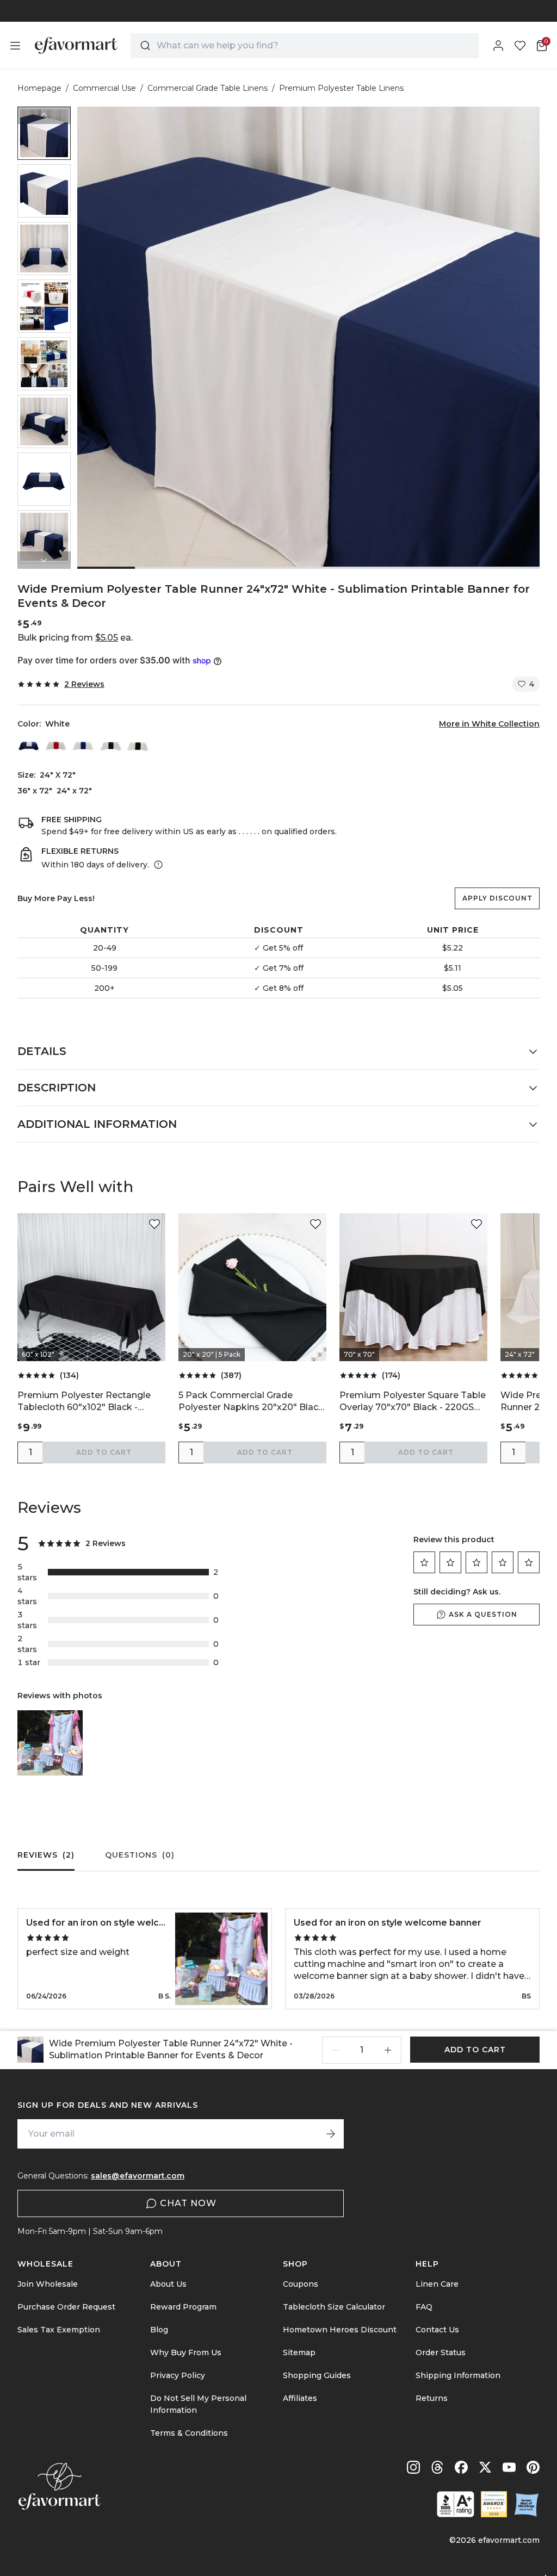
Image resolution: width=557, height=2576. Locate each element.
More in (489, 724)
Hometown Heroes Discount (340, 2330)
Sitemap (299, 2352)
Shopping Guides (317, 2375)
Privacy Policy (178, 2375)
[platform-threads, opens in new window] (437, 2467)
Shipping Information (458, 2375)
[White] (29, 745)
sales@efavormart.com (138, 2176)
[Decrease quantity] (336, 2050)
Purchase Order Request (66, 2307)
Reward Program (183, 2307)
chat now (188, 2203)
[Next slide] (44, 560)
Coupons (301, 2284)
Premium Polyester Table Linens (341, 88)
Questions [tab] (140, 1855)
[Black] (138, 745)
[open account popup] (498, 46)
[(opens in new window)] (456, 2504)
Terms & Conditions (189, 2433)
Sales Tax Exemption (59, 2330)
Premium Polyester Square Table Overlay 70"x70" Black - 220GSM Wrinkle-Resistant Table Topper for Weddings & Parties (413, 1402)
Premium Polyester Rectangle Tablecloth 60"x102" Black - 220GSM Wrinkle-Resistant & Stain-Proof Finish (84, 1402)
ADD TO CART (104, 1452)
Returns (432, 2398)
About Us (168, 2284)
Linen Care (437, 2284)
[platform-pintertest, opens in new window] (533, 2467)
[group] (44, 133)
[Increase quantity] (388, 2050)
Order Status (441, 2352)
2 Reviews (84, 684)
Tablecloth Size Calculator (334, 2307)
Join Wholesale (48, 2284)
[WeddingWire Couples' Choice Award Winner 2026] (494, 2504)
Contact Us (437, 2330)
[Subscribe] (331, 2134)
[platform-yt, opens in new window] (509, 2467)
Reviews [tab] (46, 1855)
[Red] (56, 745)
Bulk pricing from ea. (75, 638)
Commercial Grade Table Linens (208, 88)
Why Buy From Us (186, 2352)
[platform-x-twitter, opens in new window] (485, 2467)
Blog (159, 2330)
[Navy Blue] (110, 745)
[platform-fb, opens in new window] (461, 2467)
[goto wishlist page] (520, 46)
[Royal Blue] (83, 745)
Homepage (39, 88)
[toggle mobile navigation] (15, 46)
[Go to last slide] (44, 115)
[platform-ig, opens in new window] (413, 2467)
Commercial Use (104, 88)
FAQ (424, 2307)
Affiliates (300, 2398)
